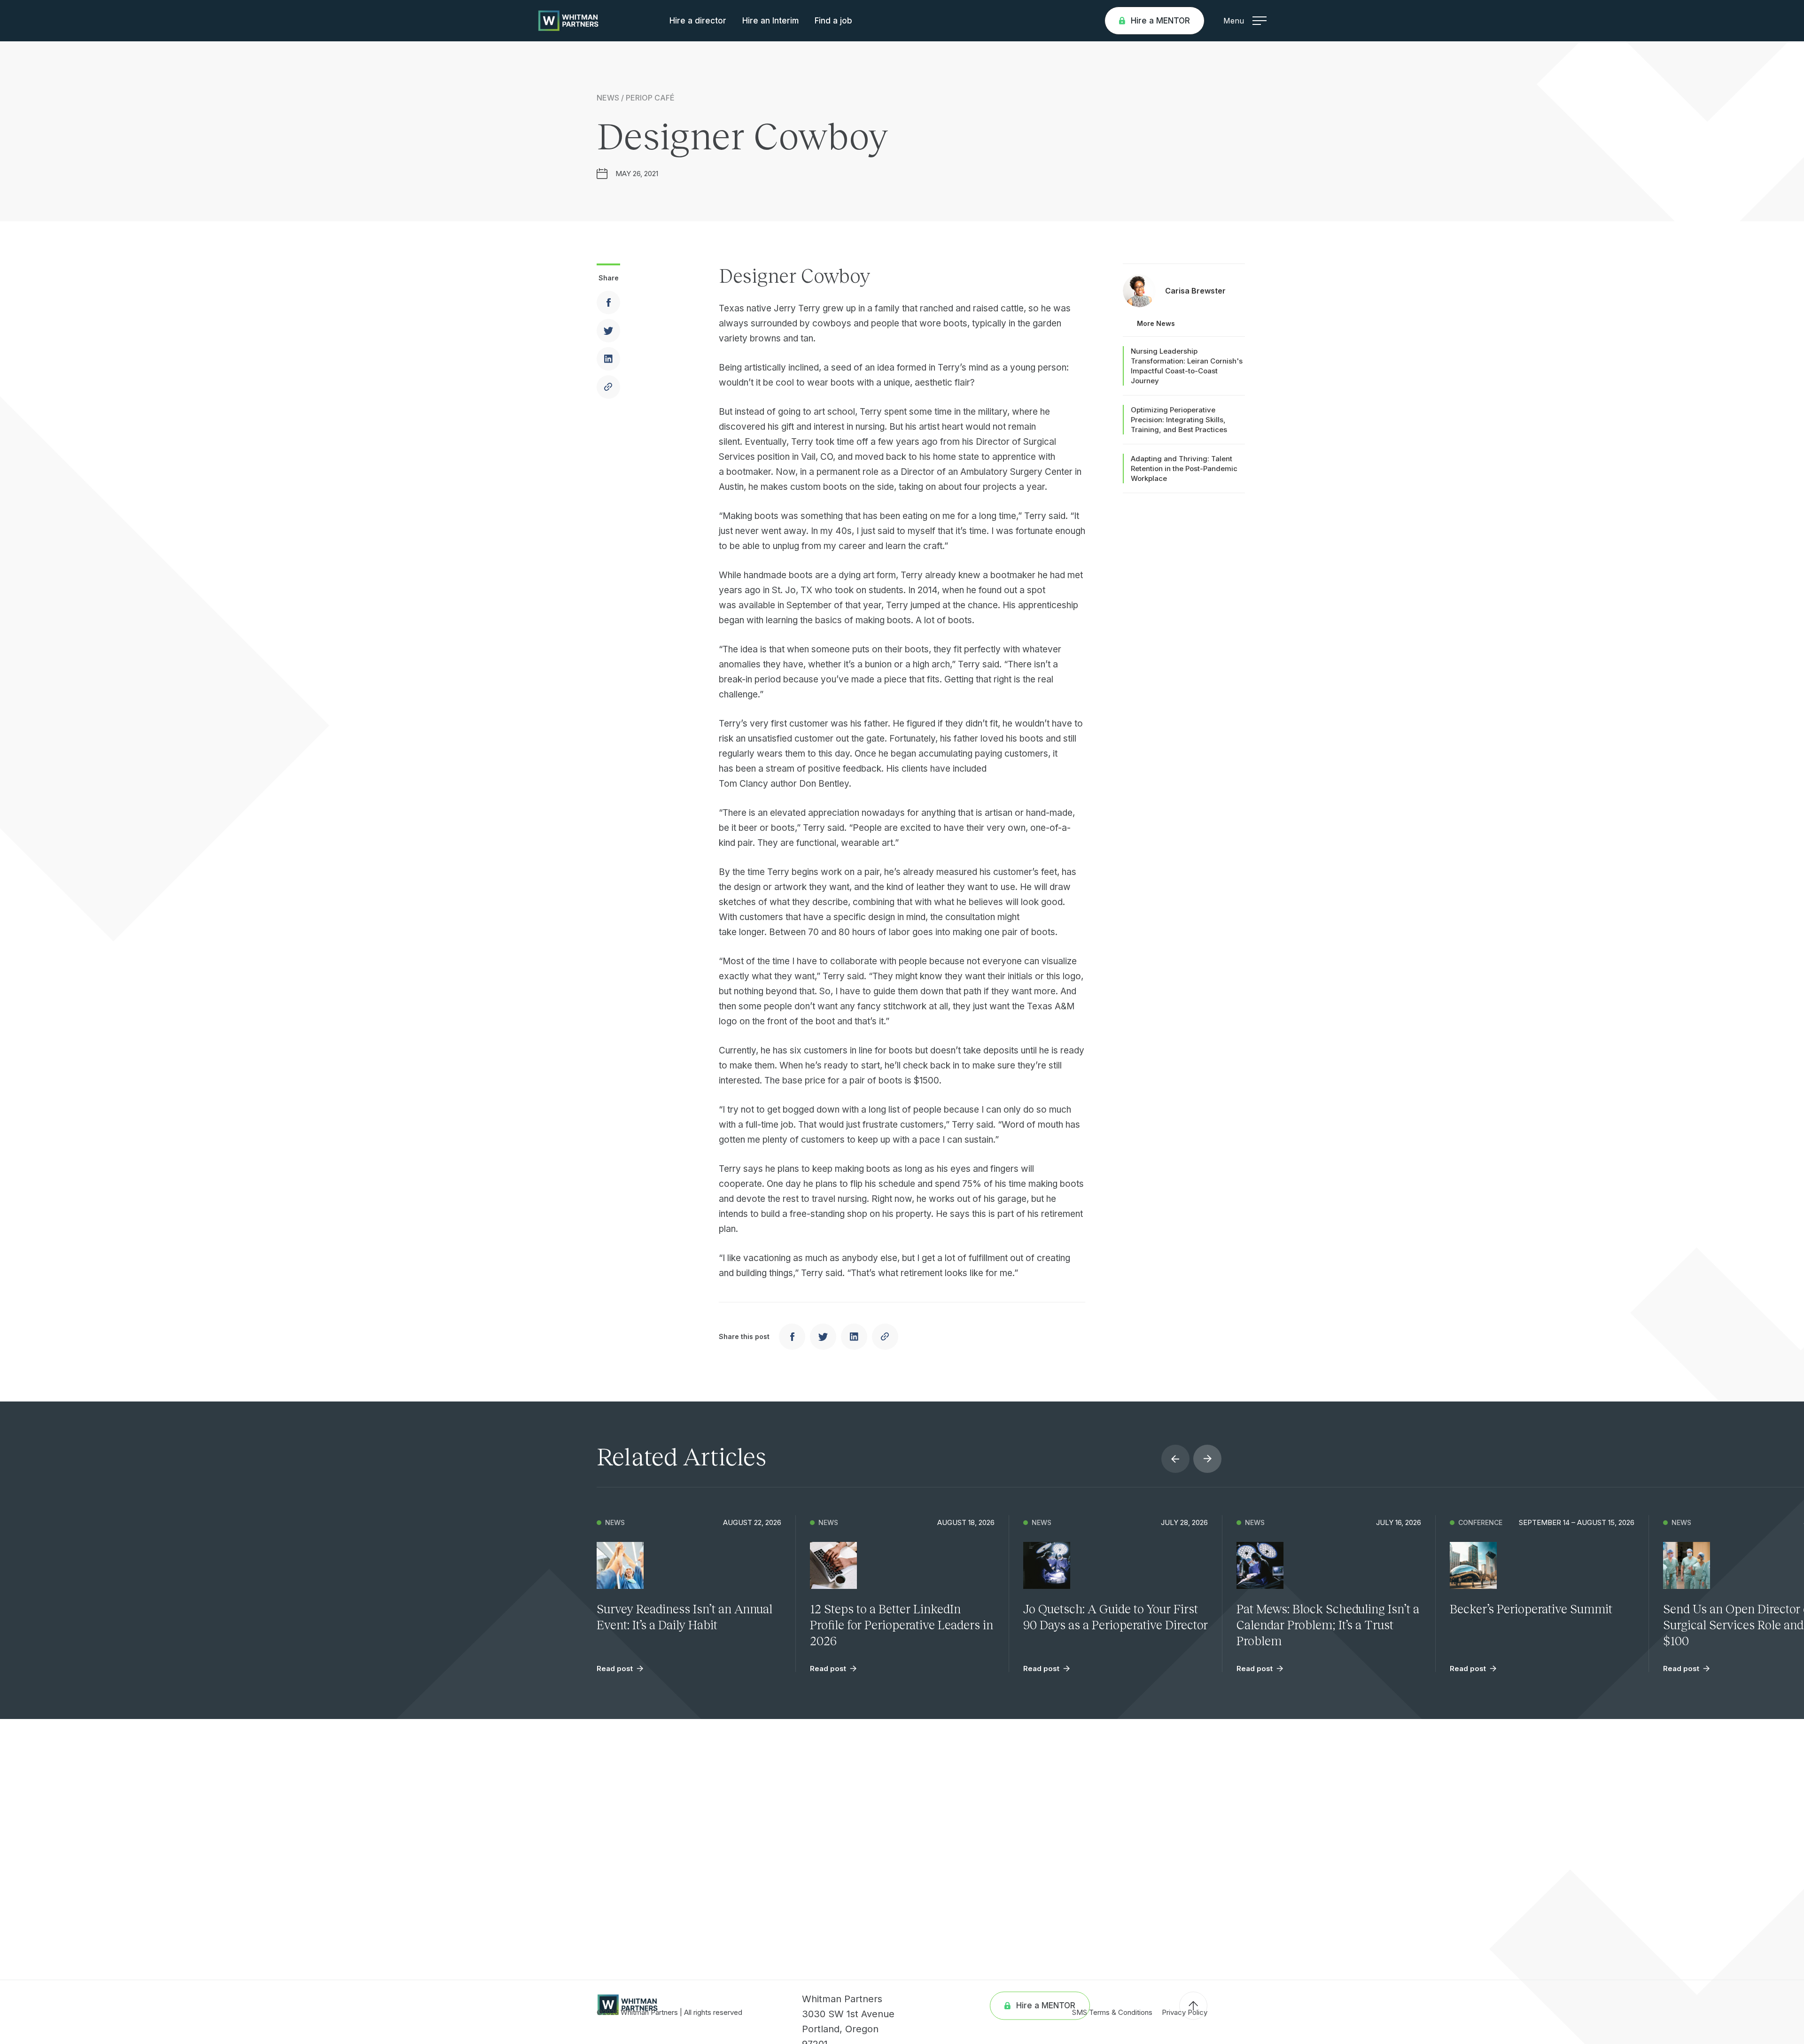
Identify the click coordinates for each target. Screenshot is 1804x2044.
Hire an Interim (770, 21)
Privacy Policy (1185, 2012)
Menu (1234, 21)
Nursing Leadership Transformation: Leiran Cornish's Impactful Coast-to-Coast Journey (1187, 366)
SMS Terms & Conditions (1112, 2012)
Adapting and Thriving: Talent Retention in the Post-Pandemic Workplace (1184, 468)
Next (1207, 1459)
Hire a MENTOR (1160, 21)
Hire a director (698, 21)
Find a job (833, 21)
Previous (1175, 1459)
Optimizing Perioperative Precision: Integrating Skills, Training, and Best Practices (1179, 420)
